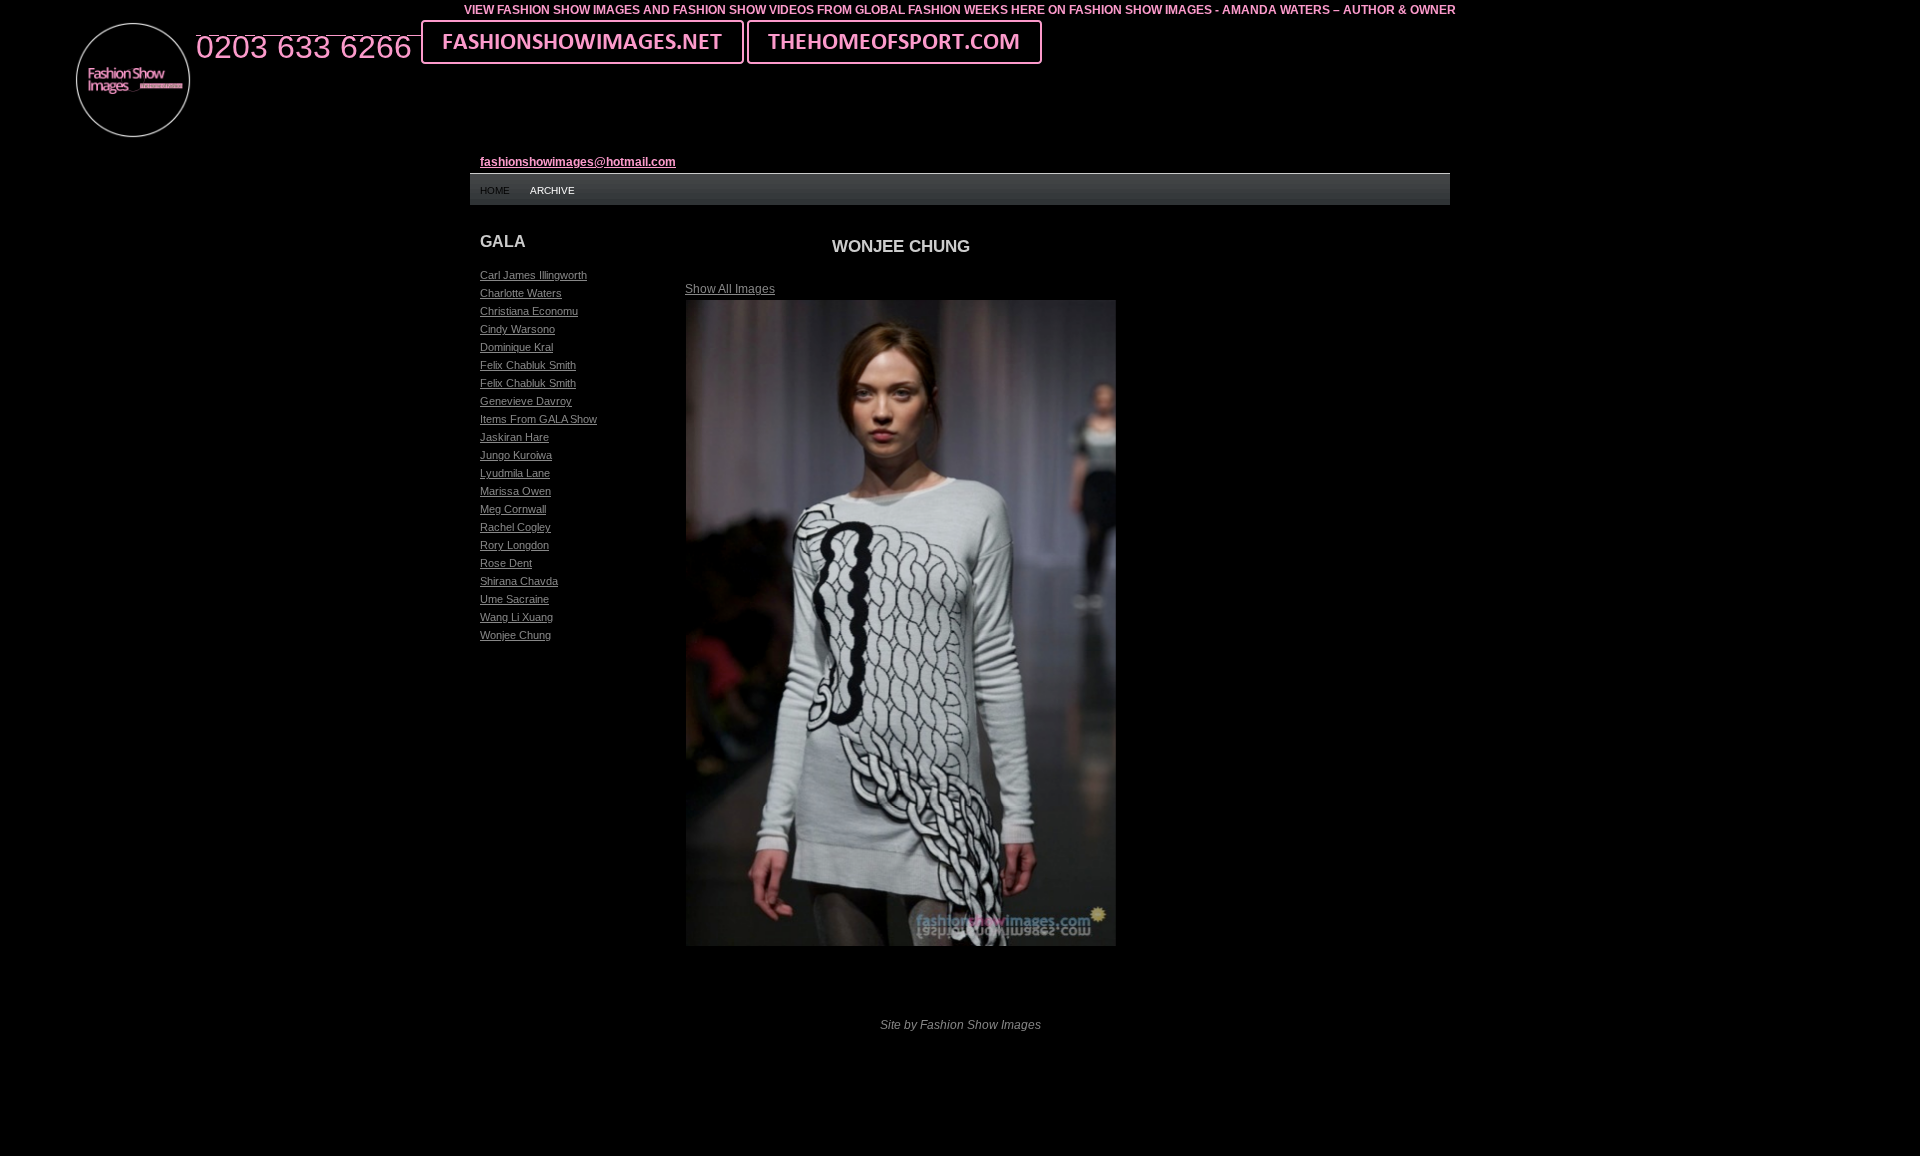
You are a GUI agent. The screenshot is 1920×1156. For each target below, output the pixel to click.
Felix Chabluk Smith (528, 365)
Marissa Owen (515, 491)
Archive (552, 190)
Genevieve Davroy (526, 401)
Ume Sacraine (514, 599)
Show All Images (730, 289)
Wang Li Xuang (516, 617)
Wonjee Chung (515, 635)
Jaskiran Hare (514, 437)
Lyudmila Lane (515, 473)
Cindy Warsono (517, 329)
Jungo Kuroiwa (516, 455)
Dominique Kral (516, 347)
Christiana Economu (529, 311)
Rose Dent (506, 563)
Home (495, 190)
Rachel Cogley (515, 527)
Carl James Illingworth (533, 275)
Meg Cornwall (513, 509)
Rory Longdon (514, 545)
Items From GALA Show (538, 419)
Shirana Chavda (519, 581)
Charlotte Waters (521, 293)
